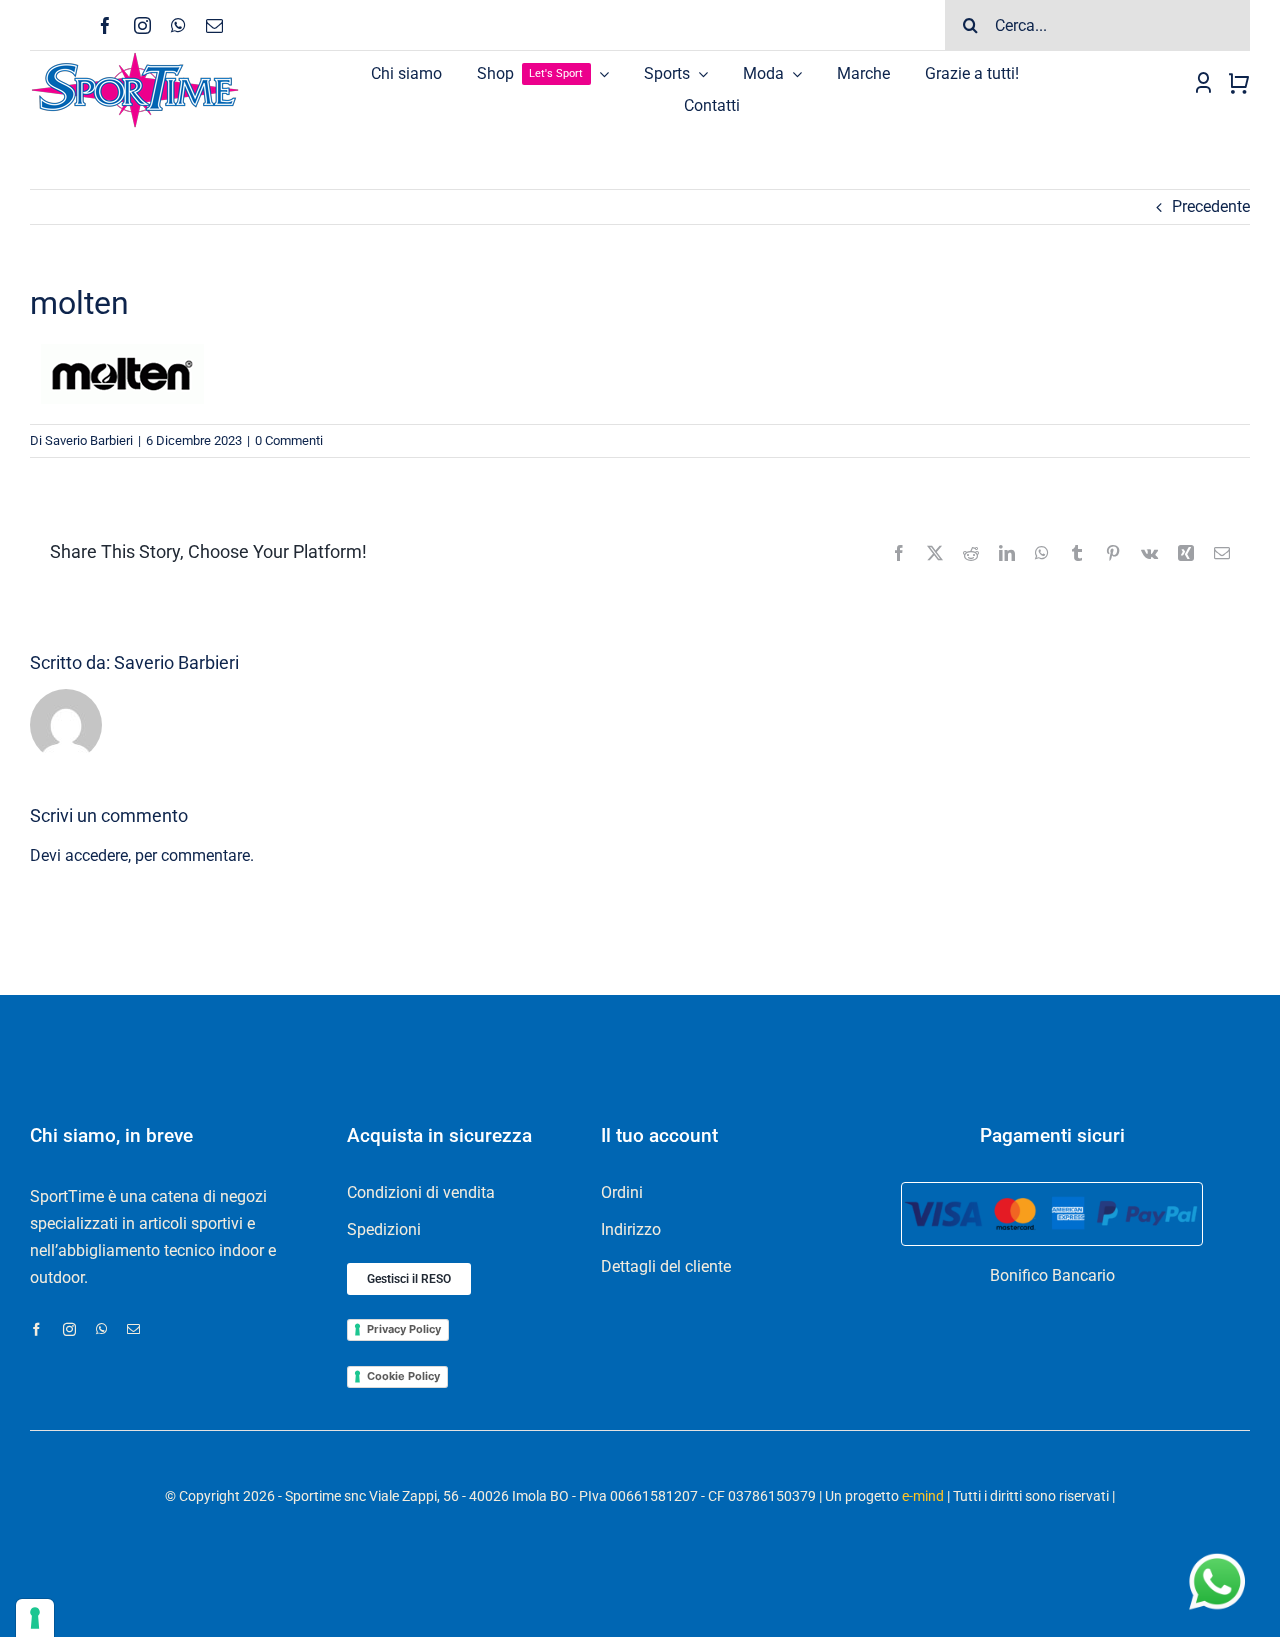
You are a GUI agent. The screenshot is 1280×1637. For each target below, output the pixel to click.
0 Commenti (289, 440)
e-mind (923, 1496)
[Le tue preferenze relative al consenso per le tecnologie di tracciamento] (35, 1618)
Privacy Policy (404, 1329)
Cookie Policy (403, 1376)
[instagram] (142, 25)
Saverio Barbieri (89, 440)
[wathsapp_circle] (1215, 1554)
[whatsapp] (178, 25)
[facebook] (105, 25)
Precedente (1211, 206)
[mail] (214, 25)
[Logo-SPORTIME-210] (135, 58)
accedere (96, 855)
